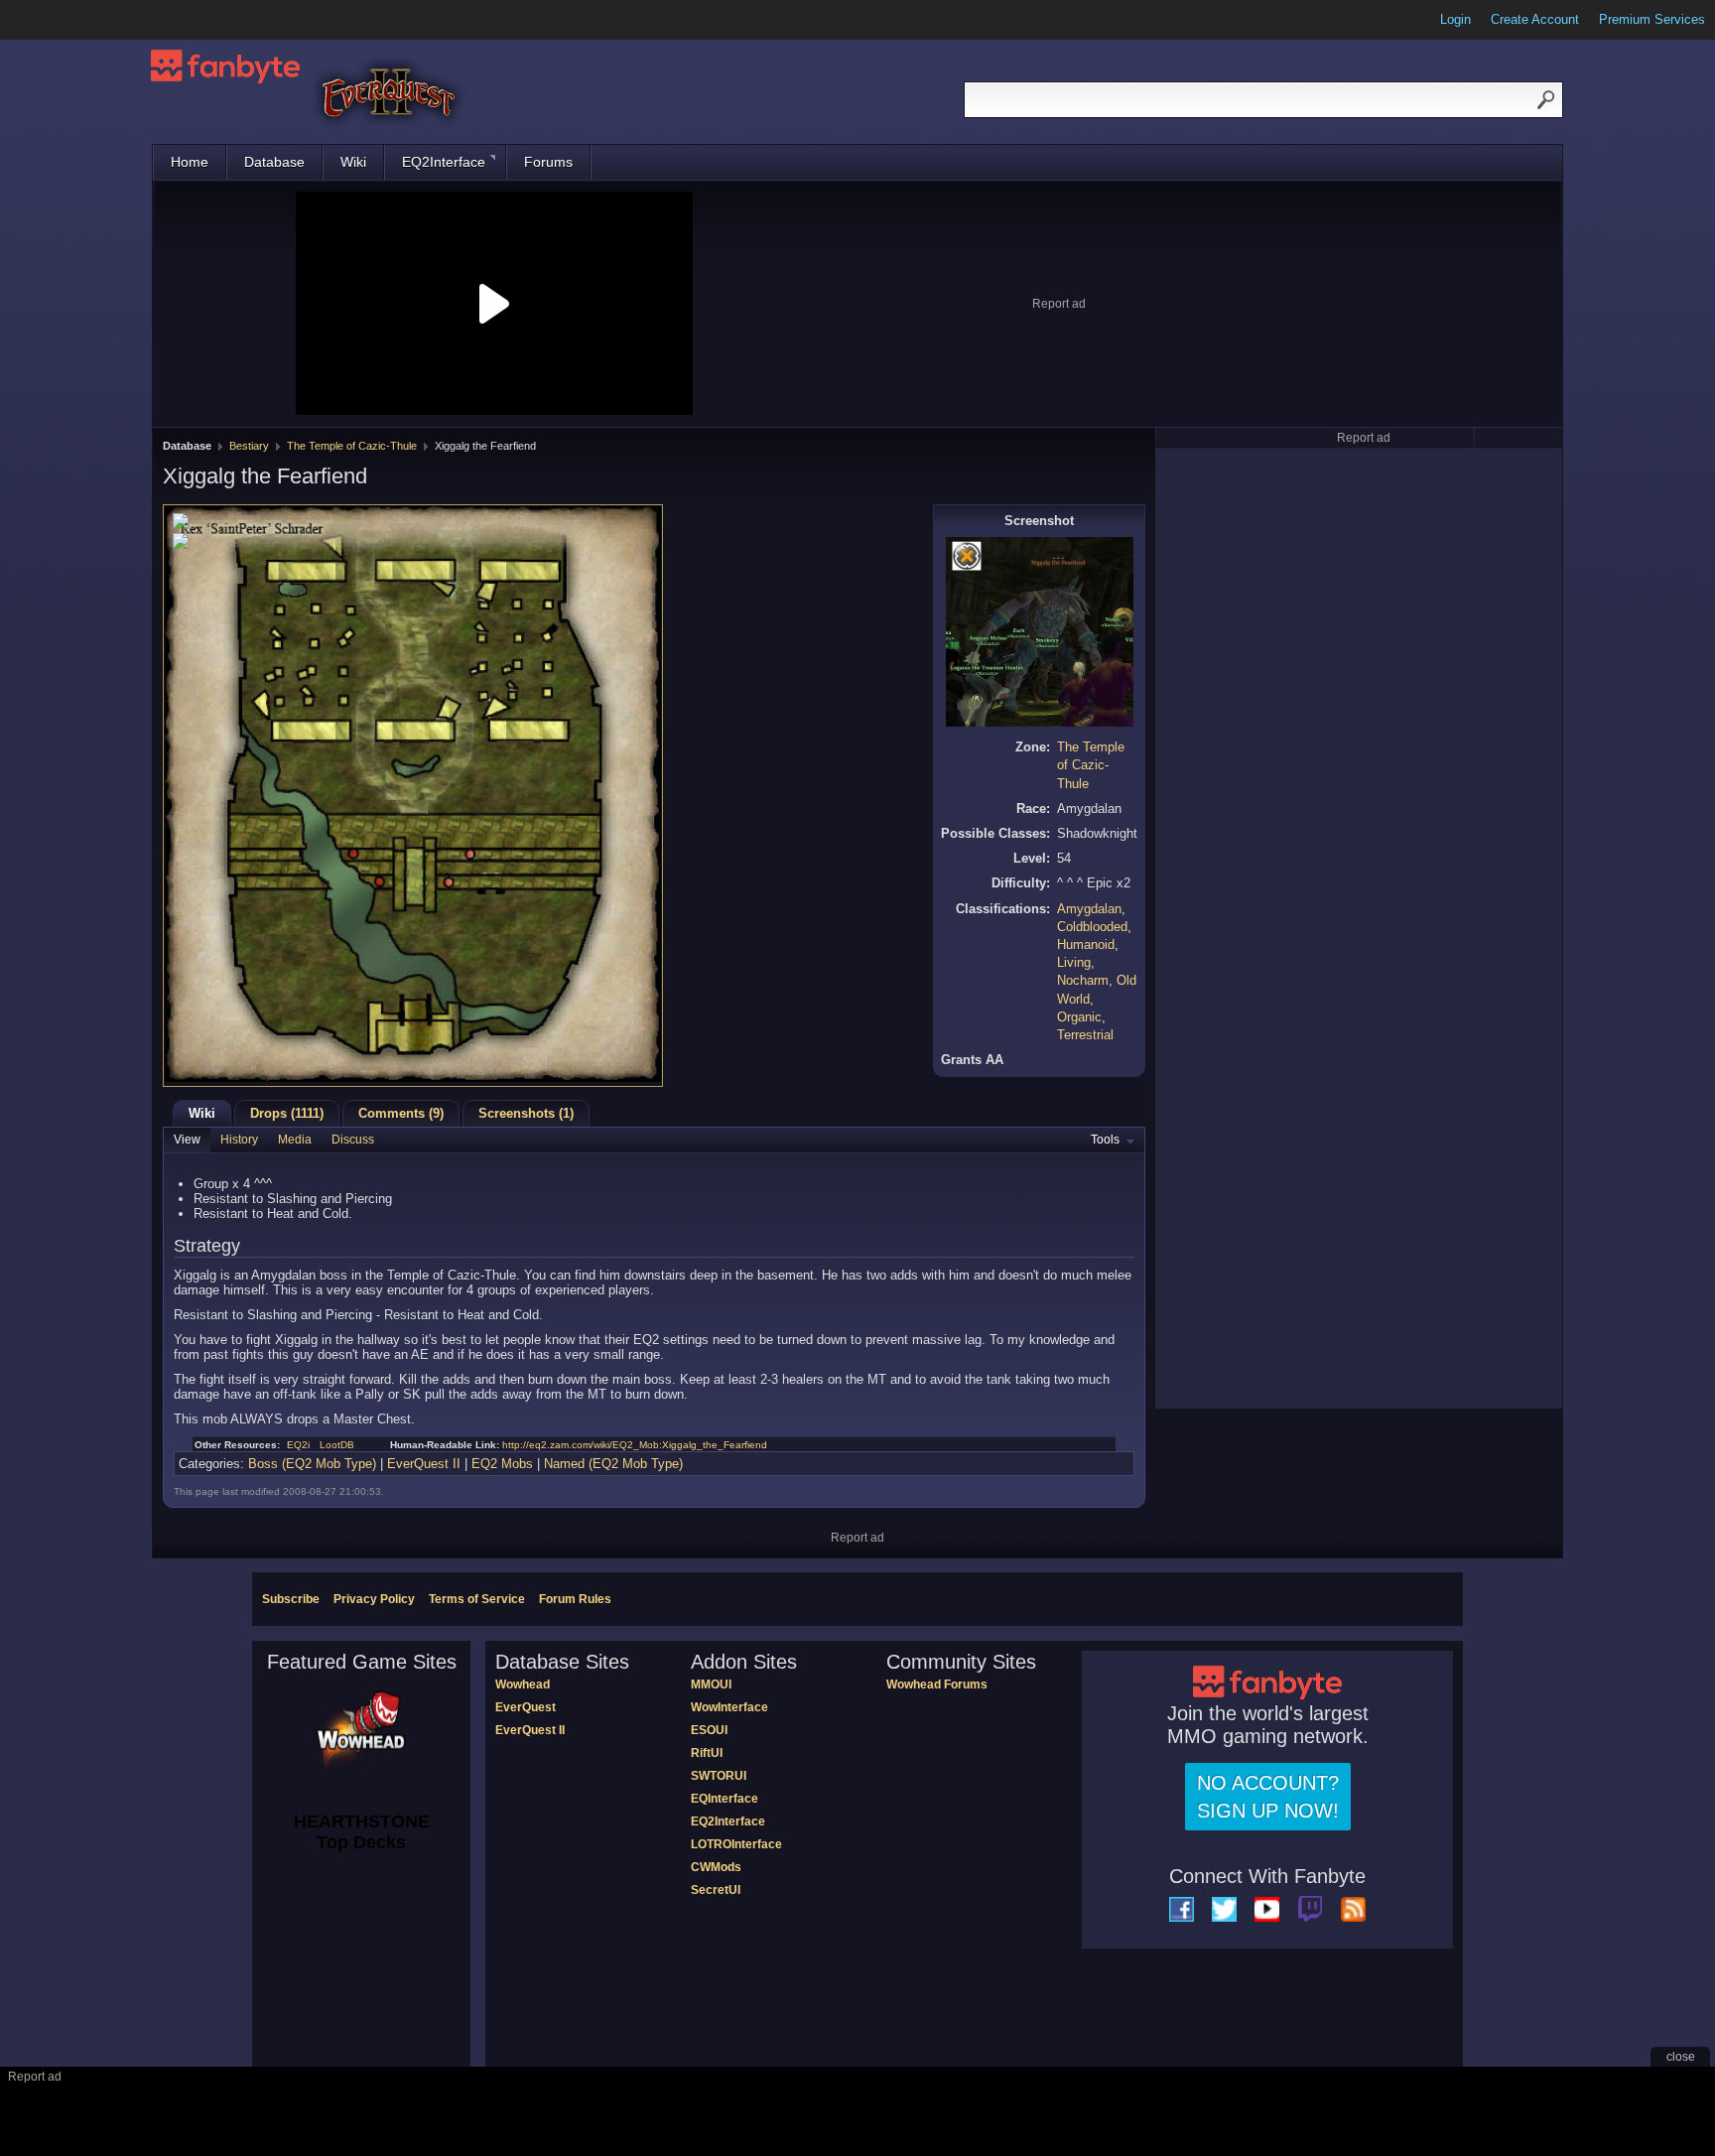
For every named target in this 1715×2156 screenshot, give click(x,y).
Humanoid (1086, 944)
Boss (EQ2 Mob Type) (312, 1464)
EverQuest (526, 1707)
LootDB (337, 1445)
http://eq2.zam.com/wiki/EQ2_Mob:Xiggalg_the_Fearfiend (635, 1445)
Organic (1079, 1017)
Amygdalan (1089, 909)
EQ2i (298, 1445)
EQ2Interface (444, 162)
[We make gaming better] (64, 20)
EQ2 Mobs (502, 1464)
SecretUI (716, 1890)
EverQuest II (424, 1464)
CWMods (716, 1867)
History (239, 1140)
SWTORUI (719, 1776)
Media (295, 1140)
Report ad (1059, 304)
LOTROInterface (736, 1844)
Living (1074, 962)
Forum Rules (575, 1599)
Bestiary (249, 446)
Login (1455, 19)
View (187, 1140)
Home (190, 162)
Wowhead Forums (937, 1684)
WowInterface (729, 1707)
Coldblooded (1092, 927)
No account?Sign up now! (1268, 1797)
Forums (548, 162)
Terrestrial (1085, 1035)
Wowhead (523, 1684)
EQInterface (725, 1799)
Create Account (1535, 19)
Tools (1105, 1140)
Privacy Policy (374, 1599)
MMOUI (711, 1684)
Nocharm (1083, 980)
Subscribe (291, 1599)
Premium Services (1652, 19)
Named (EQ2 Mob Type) (613, 1464)
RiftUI (707, 1753)
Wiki (353, 162)
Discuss (353, 1140)
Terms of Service (477, 1599)
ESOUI (709, 1730)
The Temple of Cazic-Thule (352, 446)
